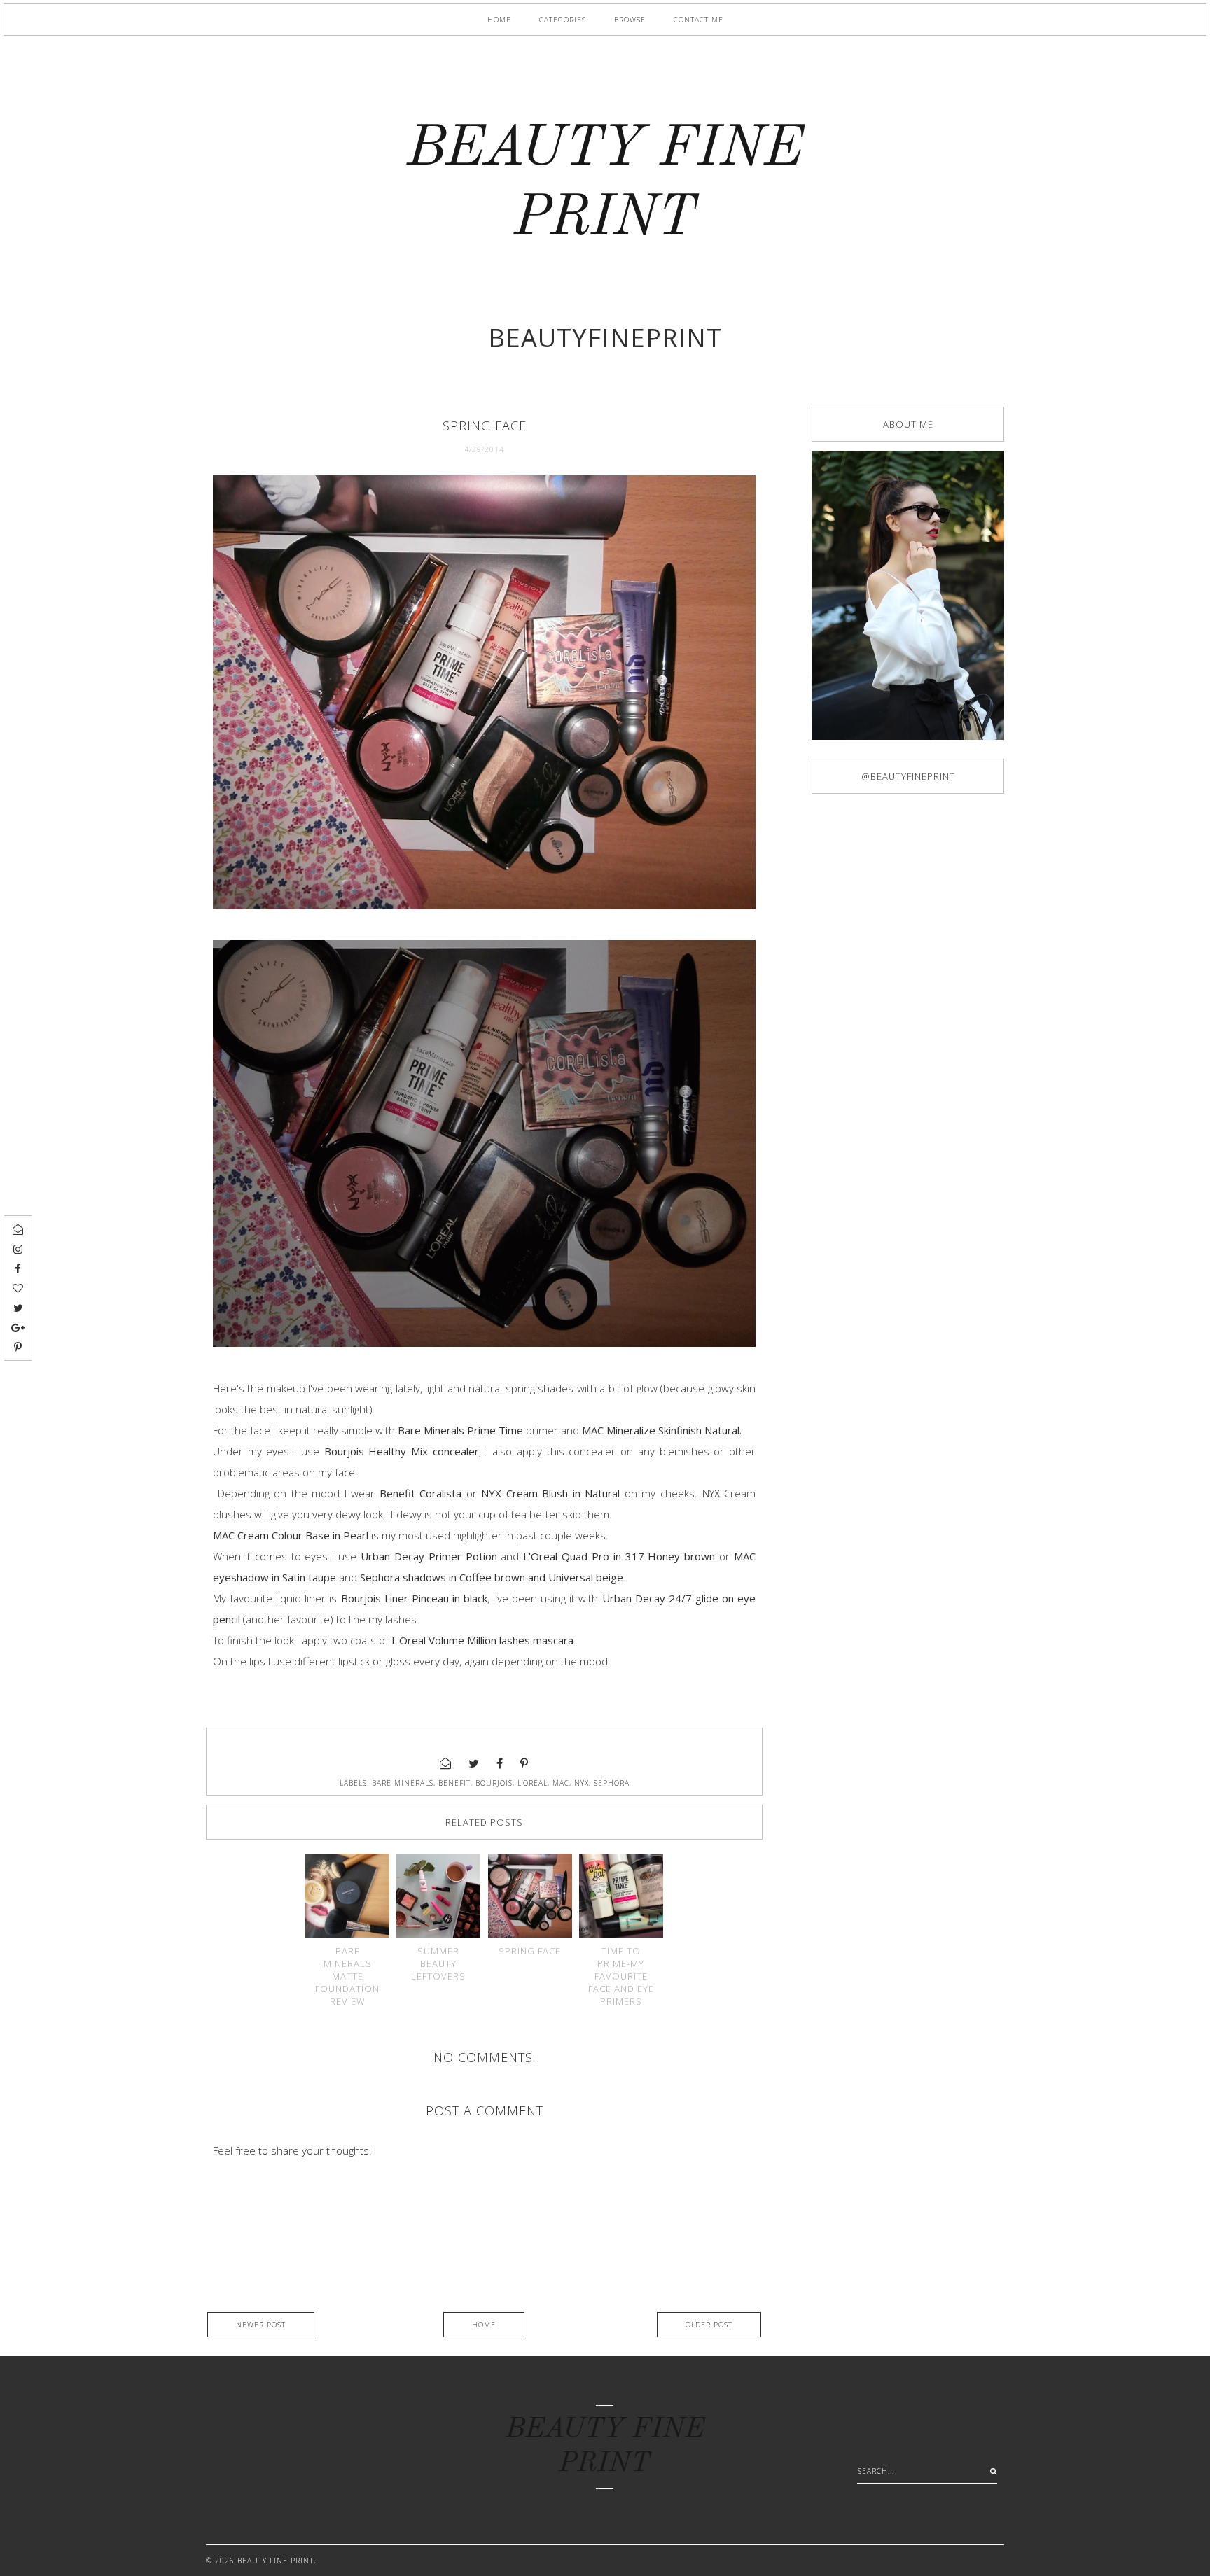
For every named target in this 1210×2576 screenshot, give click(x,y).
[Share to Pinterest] (524, 1763)
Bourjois (494, 1783)
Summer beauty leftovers (438, 1963)
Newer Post (261, 2325)
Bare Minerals (403, 1783)
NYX (582, 1783)
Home (499, 20)
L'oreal (533, 1783)
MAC (561, 1783)
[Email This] (446, 1763)
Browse (630, 20)
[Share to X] (474, 1763)
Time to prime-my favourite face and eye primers (621, 1976)
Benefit (454, 1783)
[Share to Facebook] (500, 1763)
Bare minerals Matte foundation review (347, 1976)
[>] (990, 2471)
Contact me (698, 20)
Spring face (530, 1951)
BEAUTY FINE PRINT (276, 2561)
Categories (563, 20)
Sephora (612, 1783)
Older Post (709, 2325)
